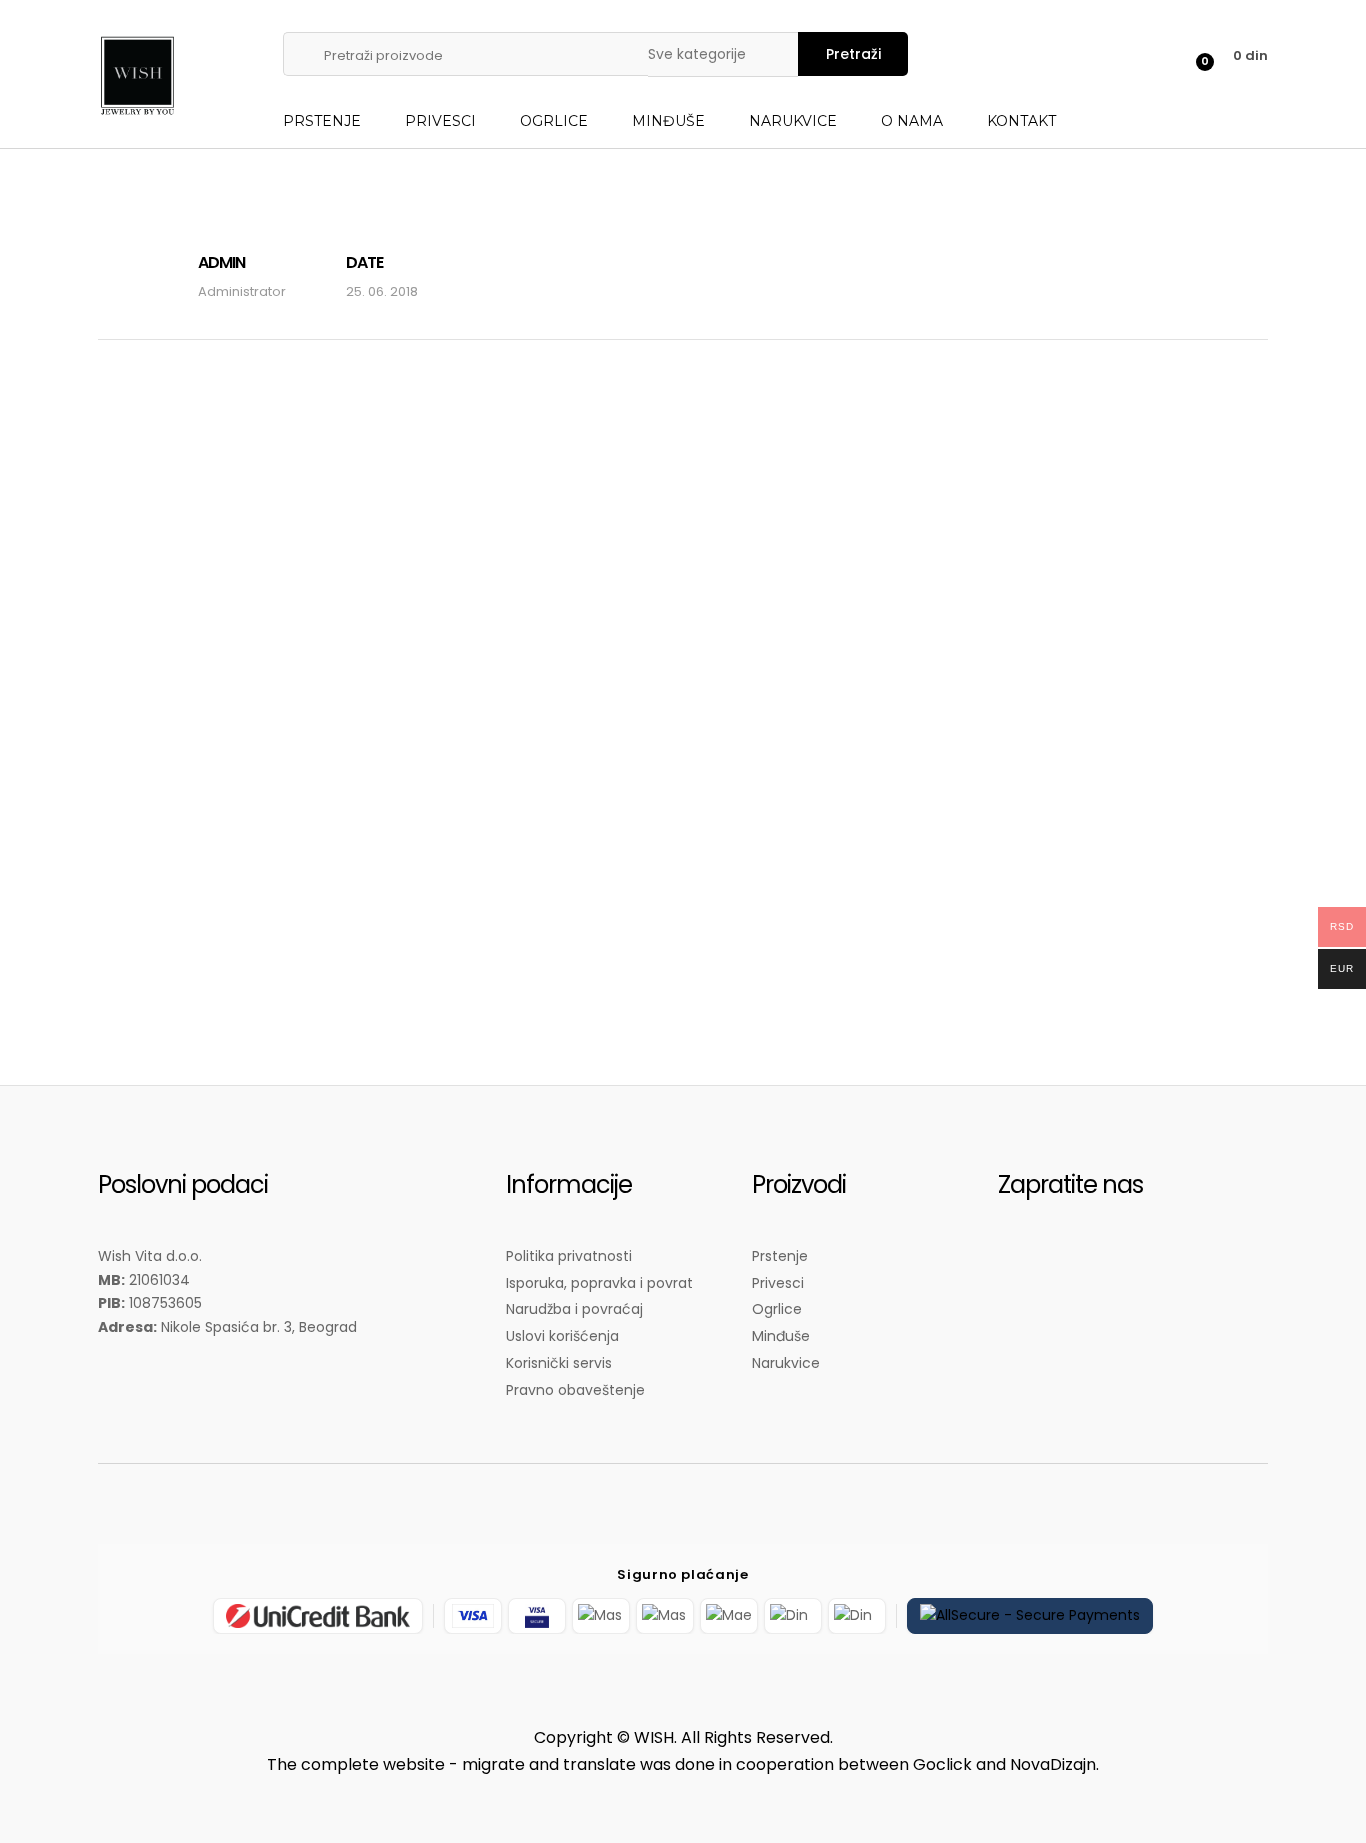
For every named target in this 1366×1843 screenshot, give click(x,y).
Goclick (942, 1764)
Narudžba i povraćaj (574, 1309)
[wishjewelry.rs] (1073, 1269)
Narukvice (793, 121)
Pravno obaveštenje (575, 1390)
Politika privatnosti (569, 1256)
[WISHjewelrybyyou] (1023, 1269)
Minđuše (668, 121)
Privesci (440, 121)
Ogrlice (554, 121)
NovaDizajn (1053, 1764)
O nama (912, 121)
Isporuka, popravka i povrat (599, 1283)
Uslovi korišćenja (562, 1336)
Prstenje (322, 121)
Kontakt (1021, 121)
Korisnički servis (559, 1363)
